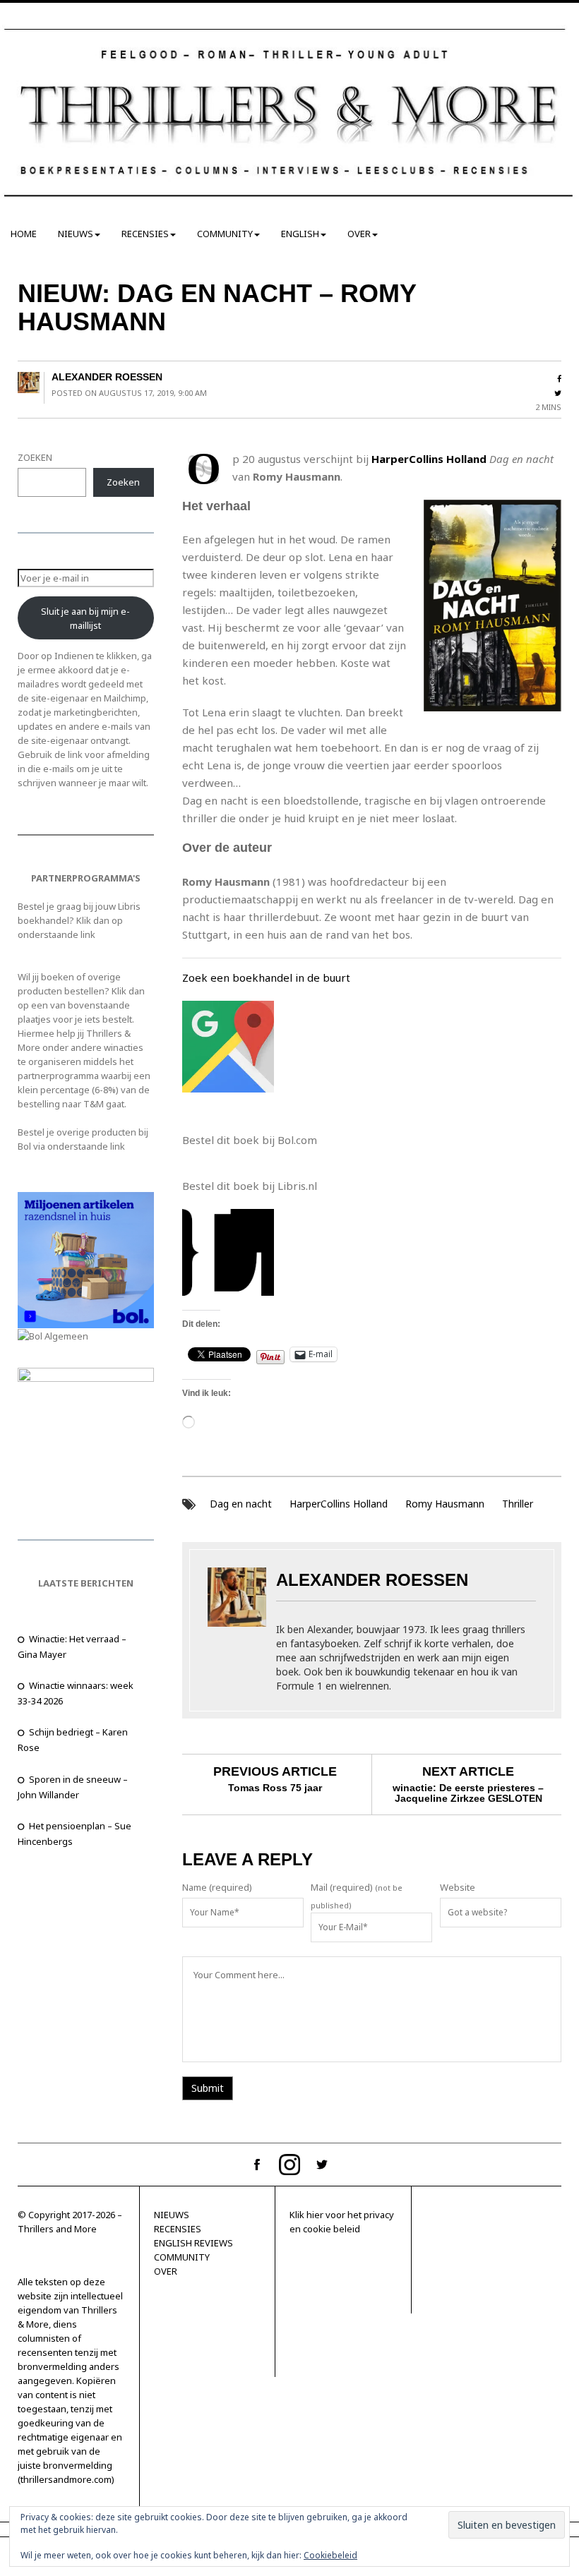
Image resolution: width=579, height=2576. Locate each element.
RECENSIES (145, 234)
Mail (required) (342, 1887)
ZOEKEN (35, 457)
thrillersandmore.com (66, 2479)
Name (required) (217, 1887)
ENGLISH (300, 234)
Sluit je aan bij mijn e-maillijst (85, 618)
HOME (24, 234)
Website (458, 1887)
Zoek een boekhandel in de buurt (266, 977)
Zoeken (123, 482)
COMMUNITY (225, 234)
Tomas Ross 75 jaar (275, 1788)
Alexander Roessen (107, 377)
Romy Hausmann (445, 1504)
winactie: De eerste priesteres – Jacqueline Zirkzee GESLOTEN (468, 1793)
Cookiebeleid (330, 2555)
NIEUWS (76, 234)
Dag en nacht (241, 1504)
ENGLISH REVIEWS (193, 2243)
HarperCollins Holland (339, 1504)
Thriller (518, 1504)
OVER (359, 234)
